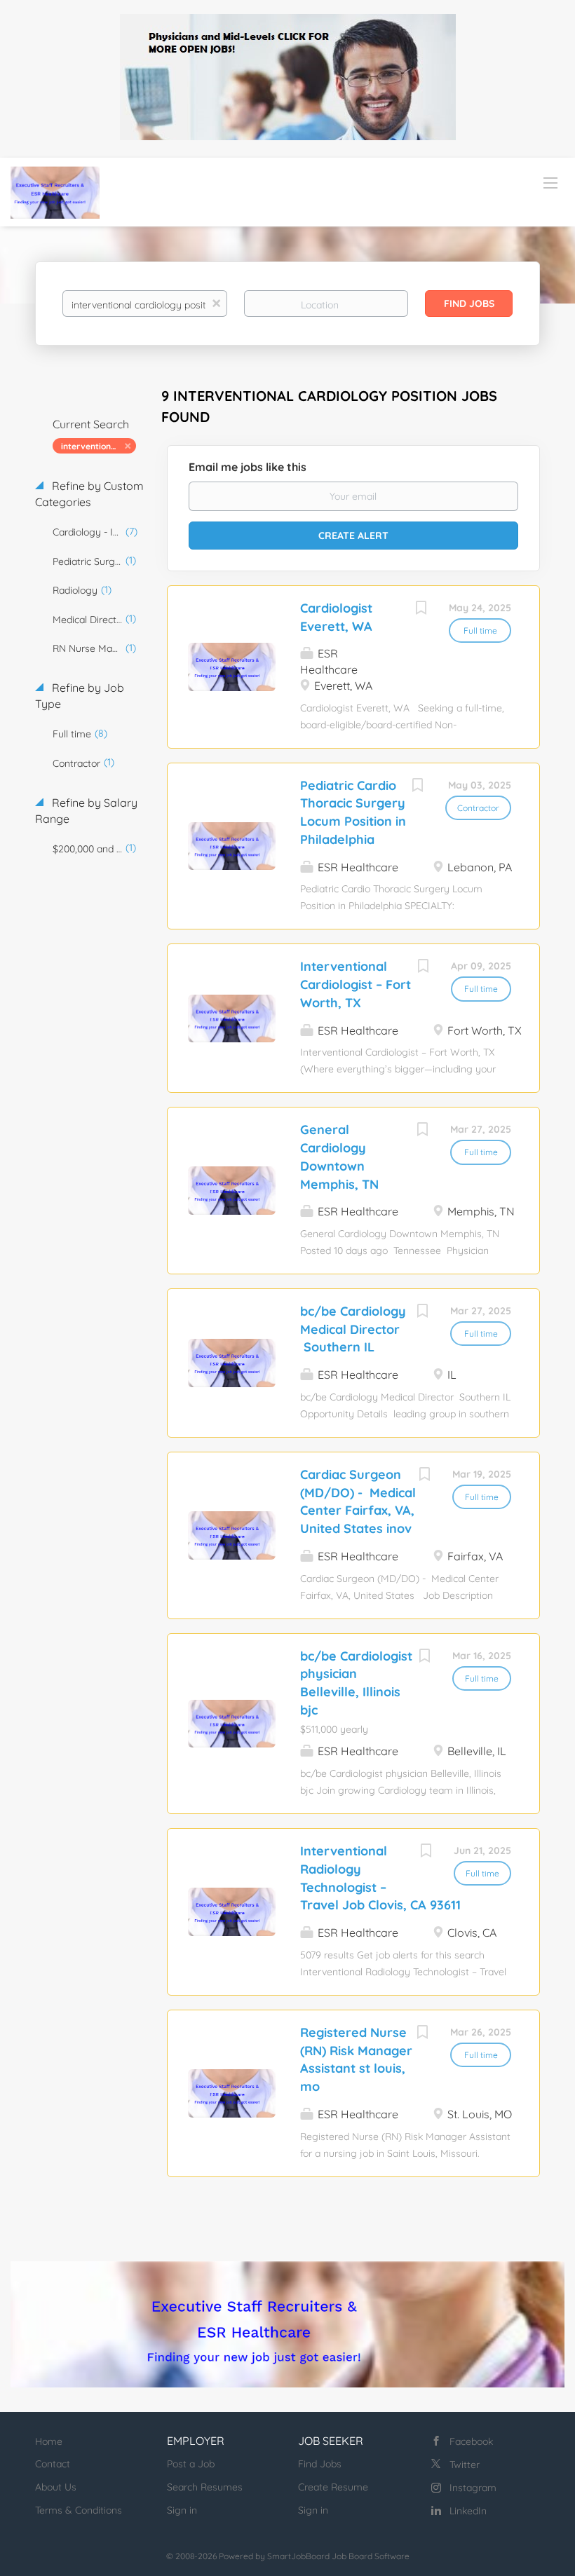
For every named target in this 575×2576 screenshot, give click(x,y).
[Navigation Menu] (550, 182)
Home (49, 2441)
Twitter (465, 2465)
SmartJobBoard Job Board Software (338, 2556)
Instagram (473, 2488)
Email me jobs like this (248, 467)
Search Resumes (205, 2487)
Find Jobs (469, 304)
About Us (56, 2487)
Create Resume (333, 2487)
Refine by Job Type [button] (80, 696)
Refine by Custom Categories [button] (89, 494)
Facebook (471, 2441)
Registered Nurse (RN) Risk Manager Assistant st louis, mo (356, 2059)
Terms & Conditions (79, 2510)
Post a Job (191, 2464)
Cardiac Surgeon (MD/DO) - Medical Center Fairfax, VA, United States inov (358, 1501)
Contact (53, 2464)
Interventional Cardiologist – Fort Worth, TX (356, 984)
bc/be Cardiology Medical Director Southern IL (353, 1329)
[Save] (421, 609)
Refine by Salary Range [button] (86, 811)
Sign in (182, 2510)
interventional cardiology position (99, 446)
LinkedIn (468, 2511)
